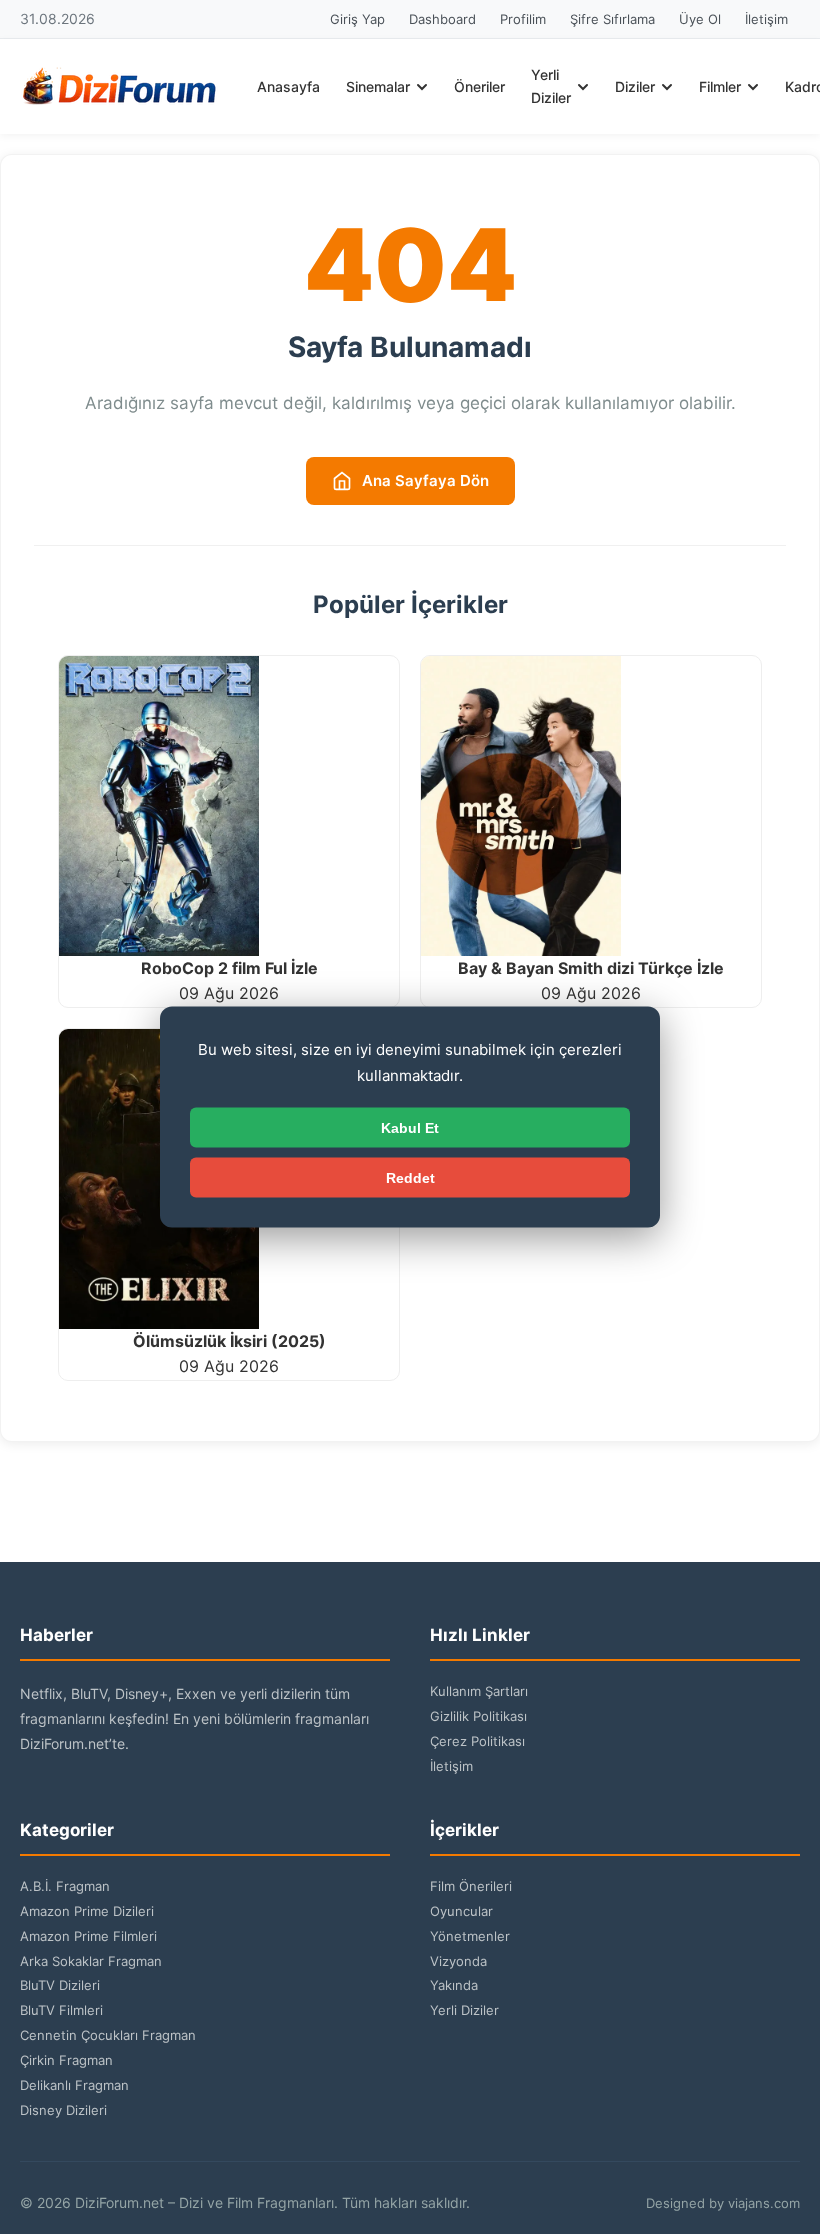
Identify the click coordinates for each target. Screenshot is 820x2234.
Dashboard (442, 19)
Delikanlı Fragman (74, 2085)
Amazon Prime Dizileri (87, 1911)
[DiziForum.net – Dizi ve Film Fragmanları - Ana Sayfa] (120, 87)
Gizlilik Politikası (478, 1716)
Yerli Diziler (551, 85)
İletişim (766, 19)
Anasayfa (288, 86)
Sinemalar (378, 86)
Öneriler (479, 86)
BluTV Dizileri (60, 1985)
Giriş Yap (357, 19)
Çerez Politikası (477, 1741)
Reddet (410, 1178)
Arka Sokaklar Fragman (91, 1961)
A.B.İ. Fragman (65, 1886)
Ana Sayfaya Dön (425, 480)
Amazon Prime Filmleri (88, 1936)
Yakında (454, 1985)
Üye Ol (700, 19)
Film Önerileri (471, 1886)
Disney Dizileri (63, 2110)
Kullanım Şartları (479, 1691)
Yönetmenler (470, 1936)
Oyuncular (461, 1911)
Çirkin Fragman (66, 2060)
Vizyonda (458, 1961)
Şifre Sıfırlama (612, 19)
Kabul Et (410, 1128)
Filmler (720, 86)
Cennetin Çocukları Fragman (108, 2035)
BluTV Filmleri (61, 2010)
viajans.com (764, 2203)
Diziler (635, 86)
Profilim (523, 19)
